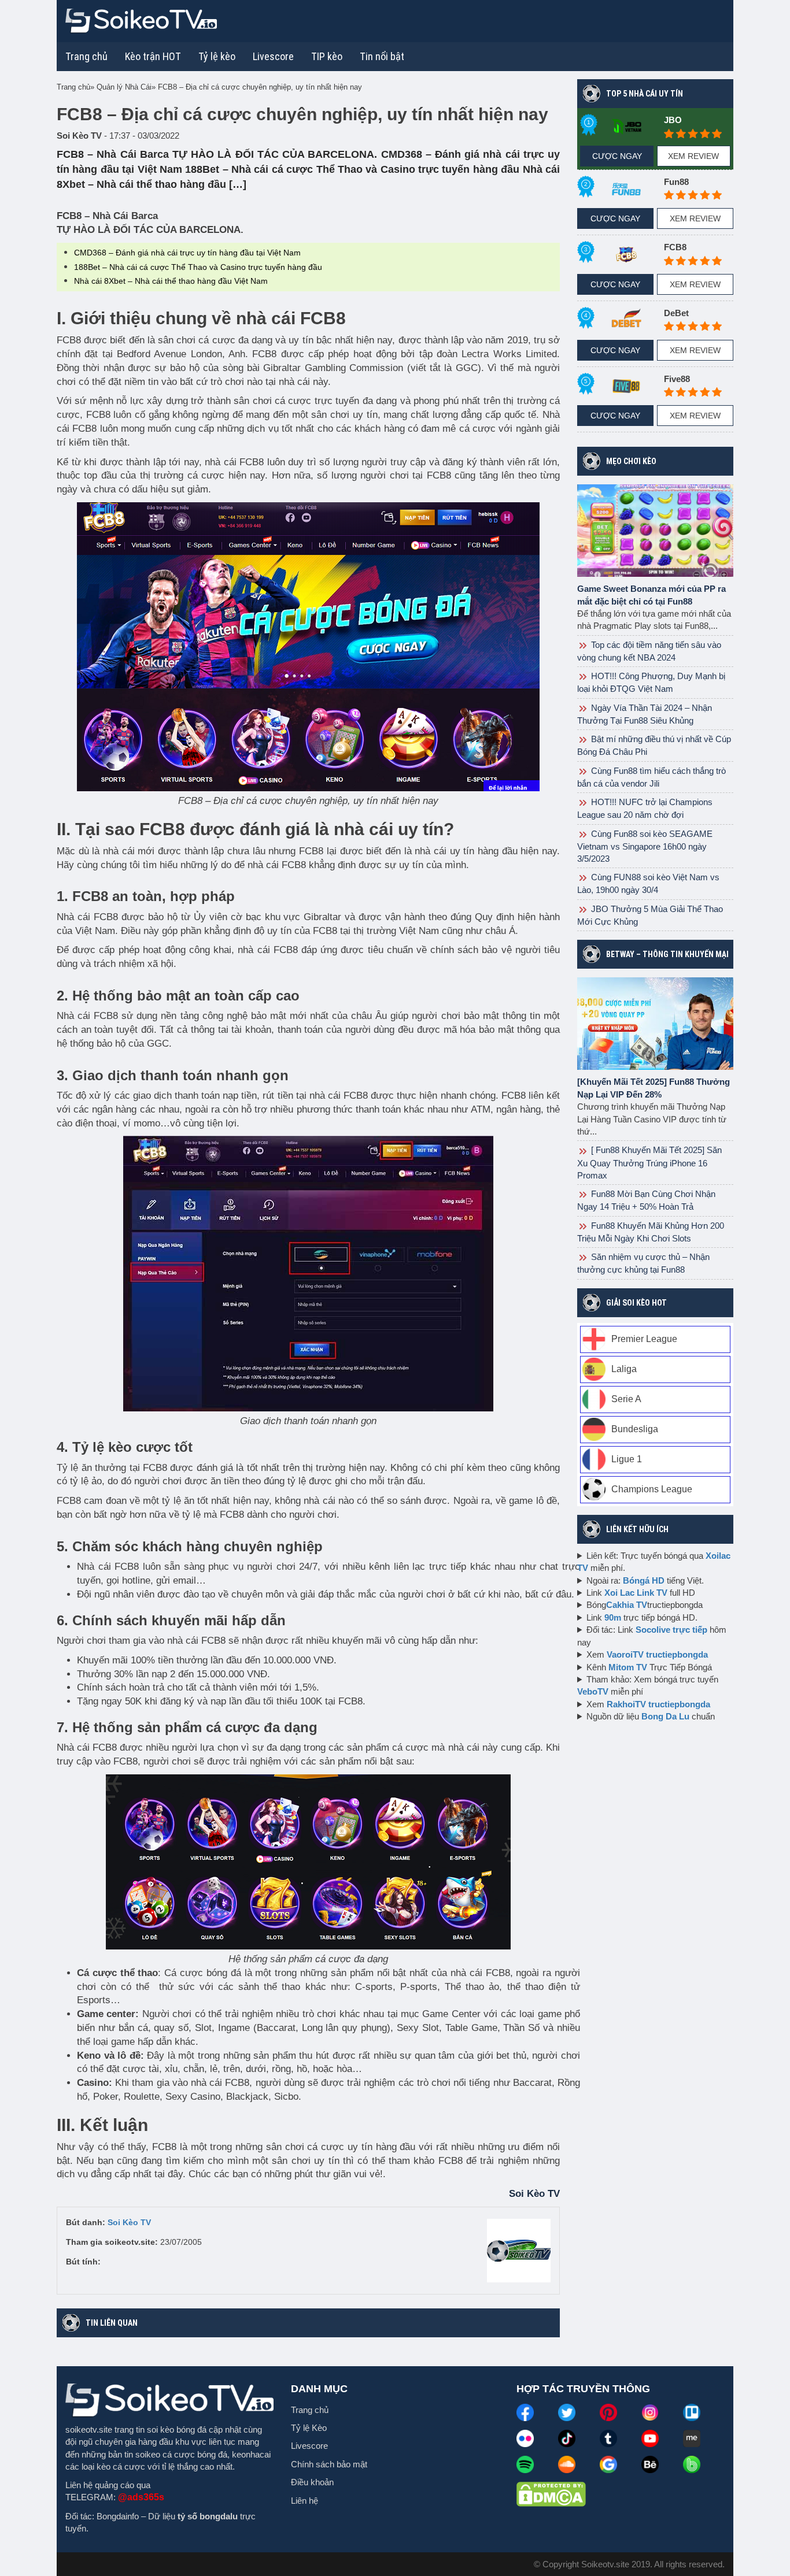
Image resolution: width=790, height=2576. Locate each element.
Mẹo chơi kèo (631, 461)
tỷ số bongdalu (208, 2516)
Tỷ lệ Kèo (309, 2428)
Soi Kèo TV (129, 2222)
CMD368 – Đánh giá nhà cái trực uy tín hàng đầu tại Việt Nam (187, 253)
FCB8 (675, 247)
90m (613, 1617)
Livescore (309, 2446)
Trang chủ (86, 56)
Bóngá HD (644, 1580)
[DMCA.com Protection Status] (551, 2493)
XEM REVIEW (693, 156)
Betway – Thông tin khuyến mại (667, 954)
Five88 (677, 379)
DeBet (676, 313)
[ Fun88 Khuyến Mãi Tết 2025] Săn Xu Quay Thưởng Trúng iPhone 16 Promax (649, 1162)
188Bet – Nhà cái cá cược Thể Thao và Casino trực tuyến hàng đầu (198, 267)
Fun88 (676, 182)
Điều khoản (312, 2482)
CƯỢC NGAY (617, 156)
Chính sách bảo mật (329, 2464)
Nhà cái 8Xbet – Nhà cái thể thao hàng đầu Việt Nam (171, 281)
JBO (673, 120)
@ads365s (141, 2497)
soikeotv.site (89, 2429)
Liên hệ (304, 2501)
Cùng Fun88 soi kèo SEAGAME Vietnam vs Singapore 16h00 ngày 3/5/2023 (645, 846)
